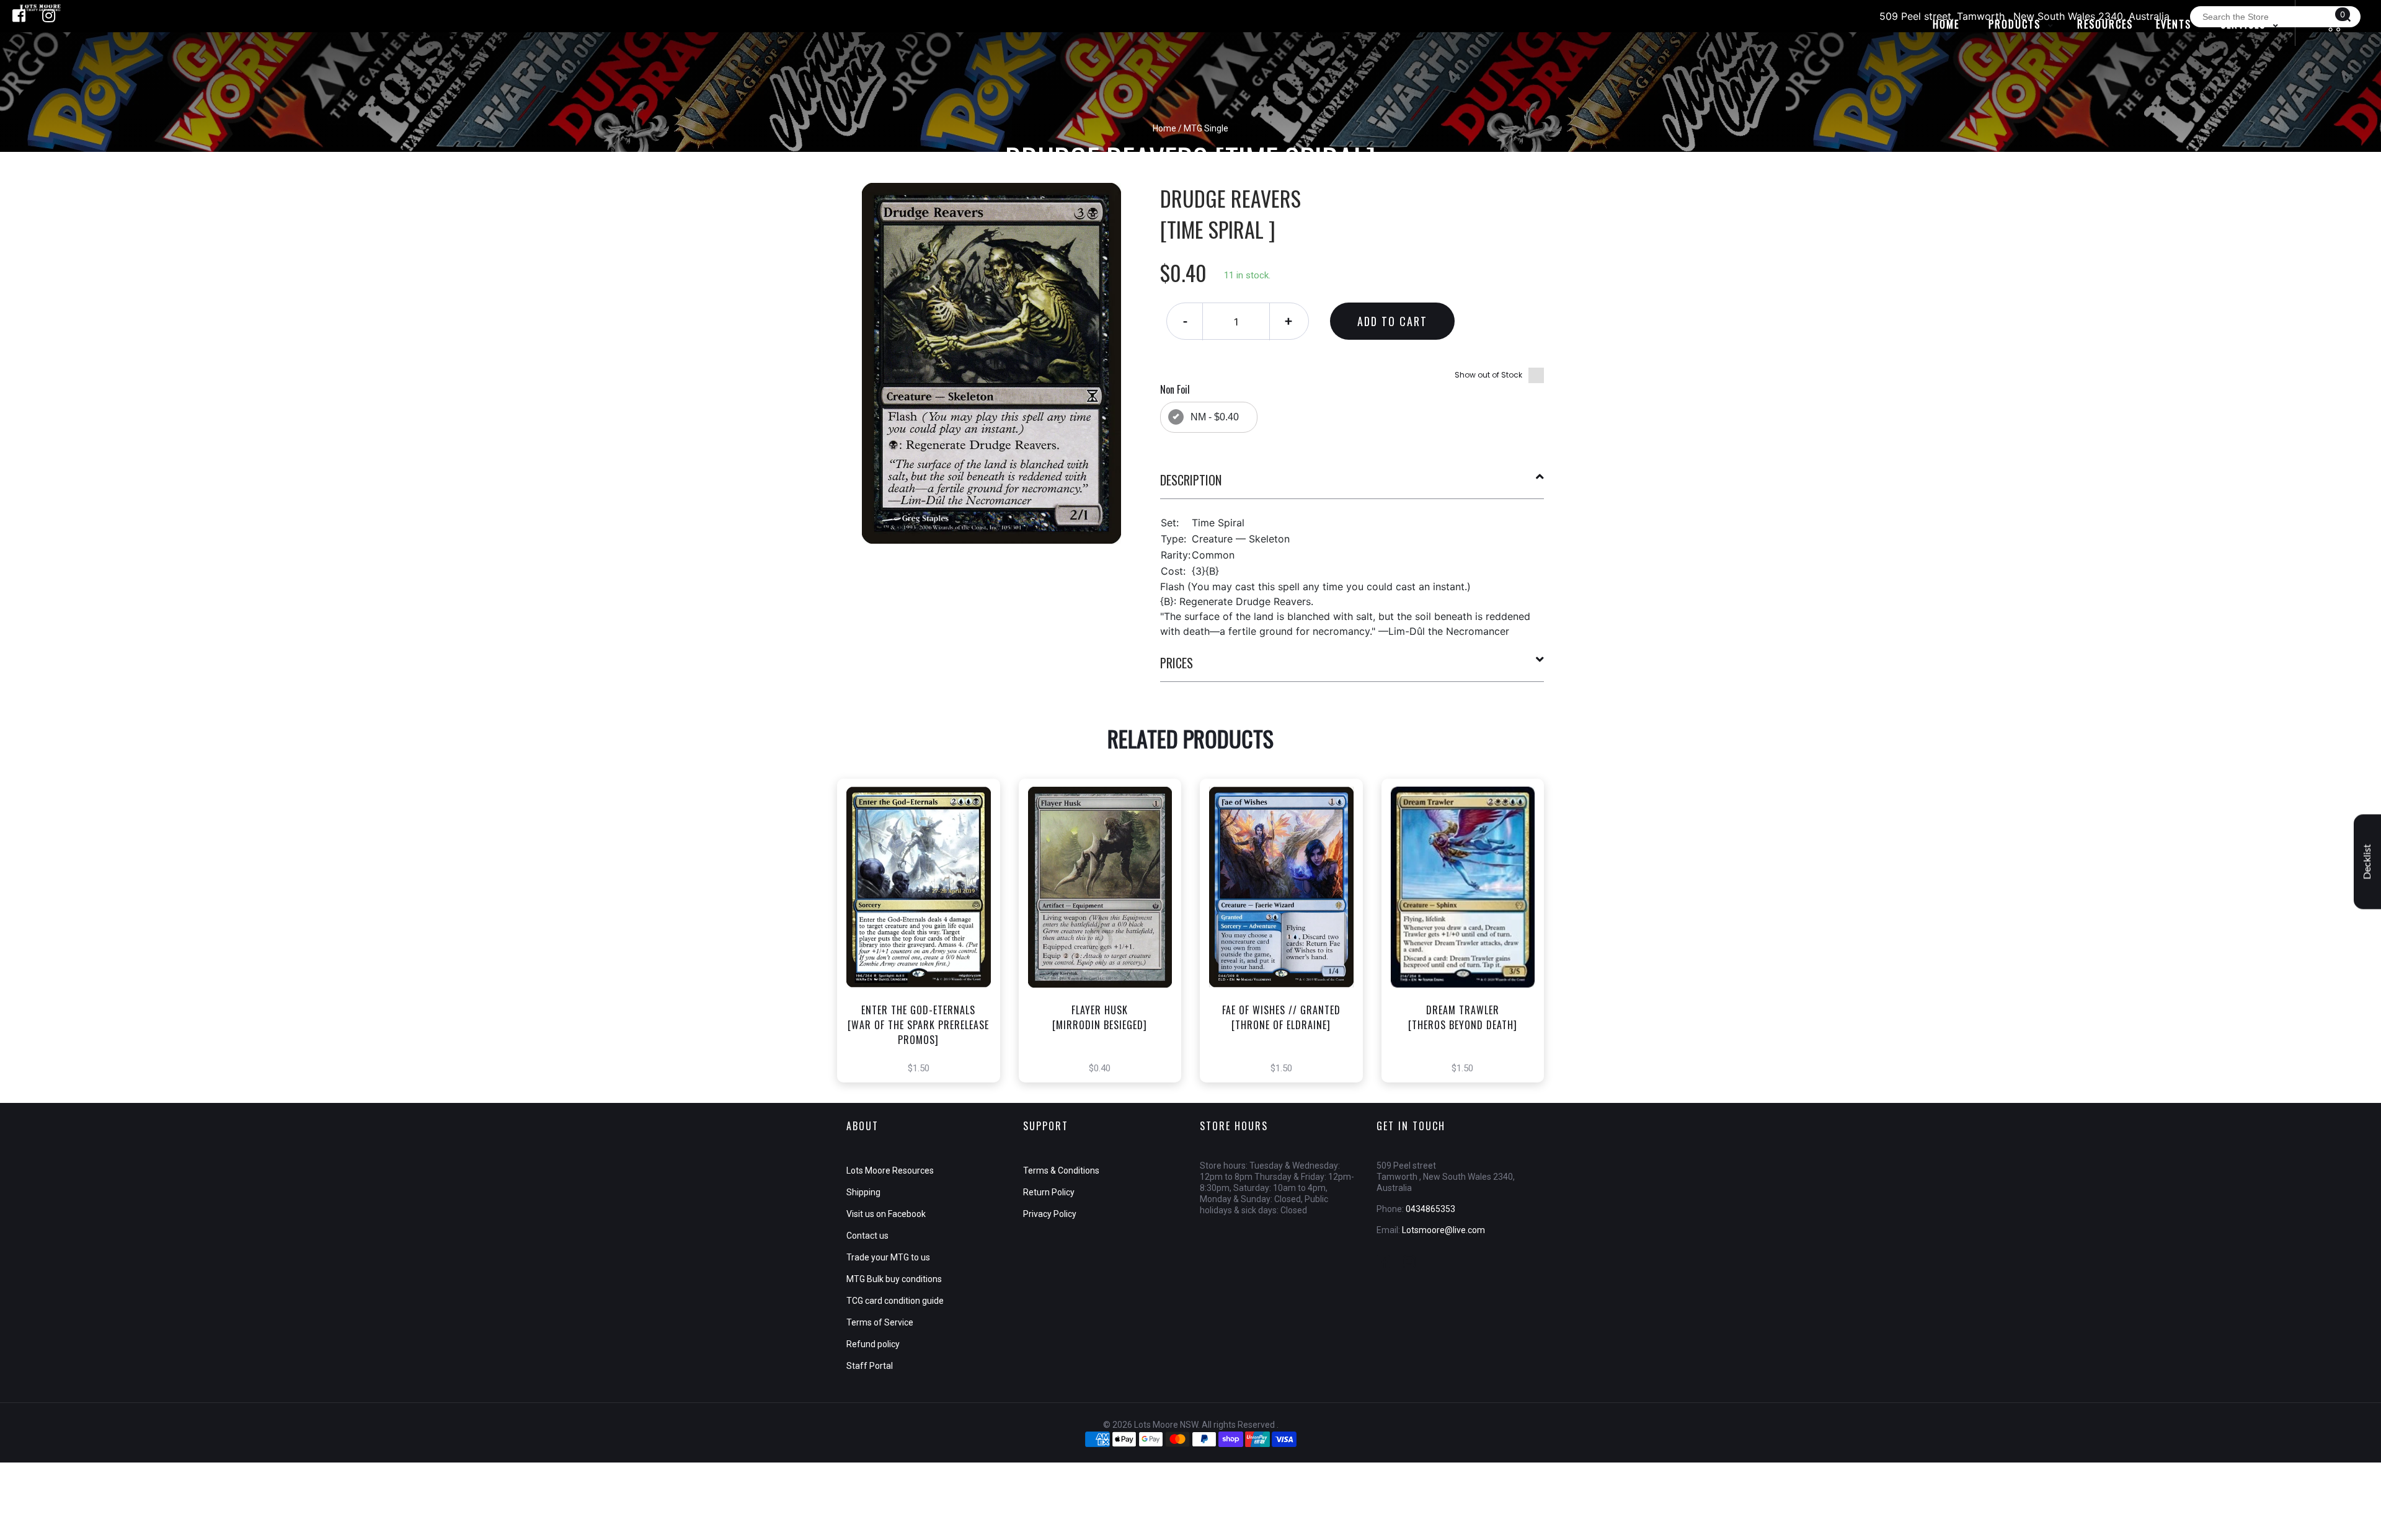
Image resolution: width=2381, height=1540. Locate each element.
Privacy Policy (1050, 1214)
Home (1164, 128)
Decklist (2367, 862)
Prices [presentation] (1177, 663)
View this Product (924, 952)
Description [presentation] (1191, 480)
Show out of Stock (1488, 375)
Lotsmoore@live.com (1443, 1230)
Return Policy (1049, 1192)
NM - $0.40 (1215, 417)
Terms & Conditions (1061, 1170)
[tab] (1352, 485)
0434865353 (1430, 1209)
